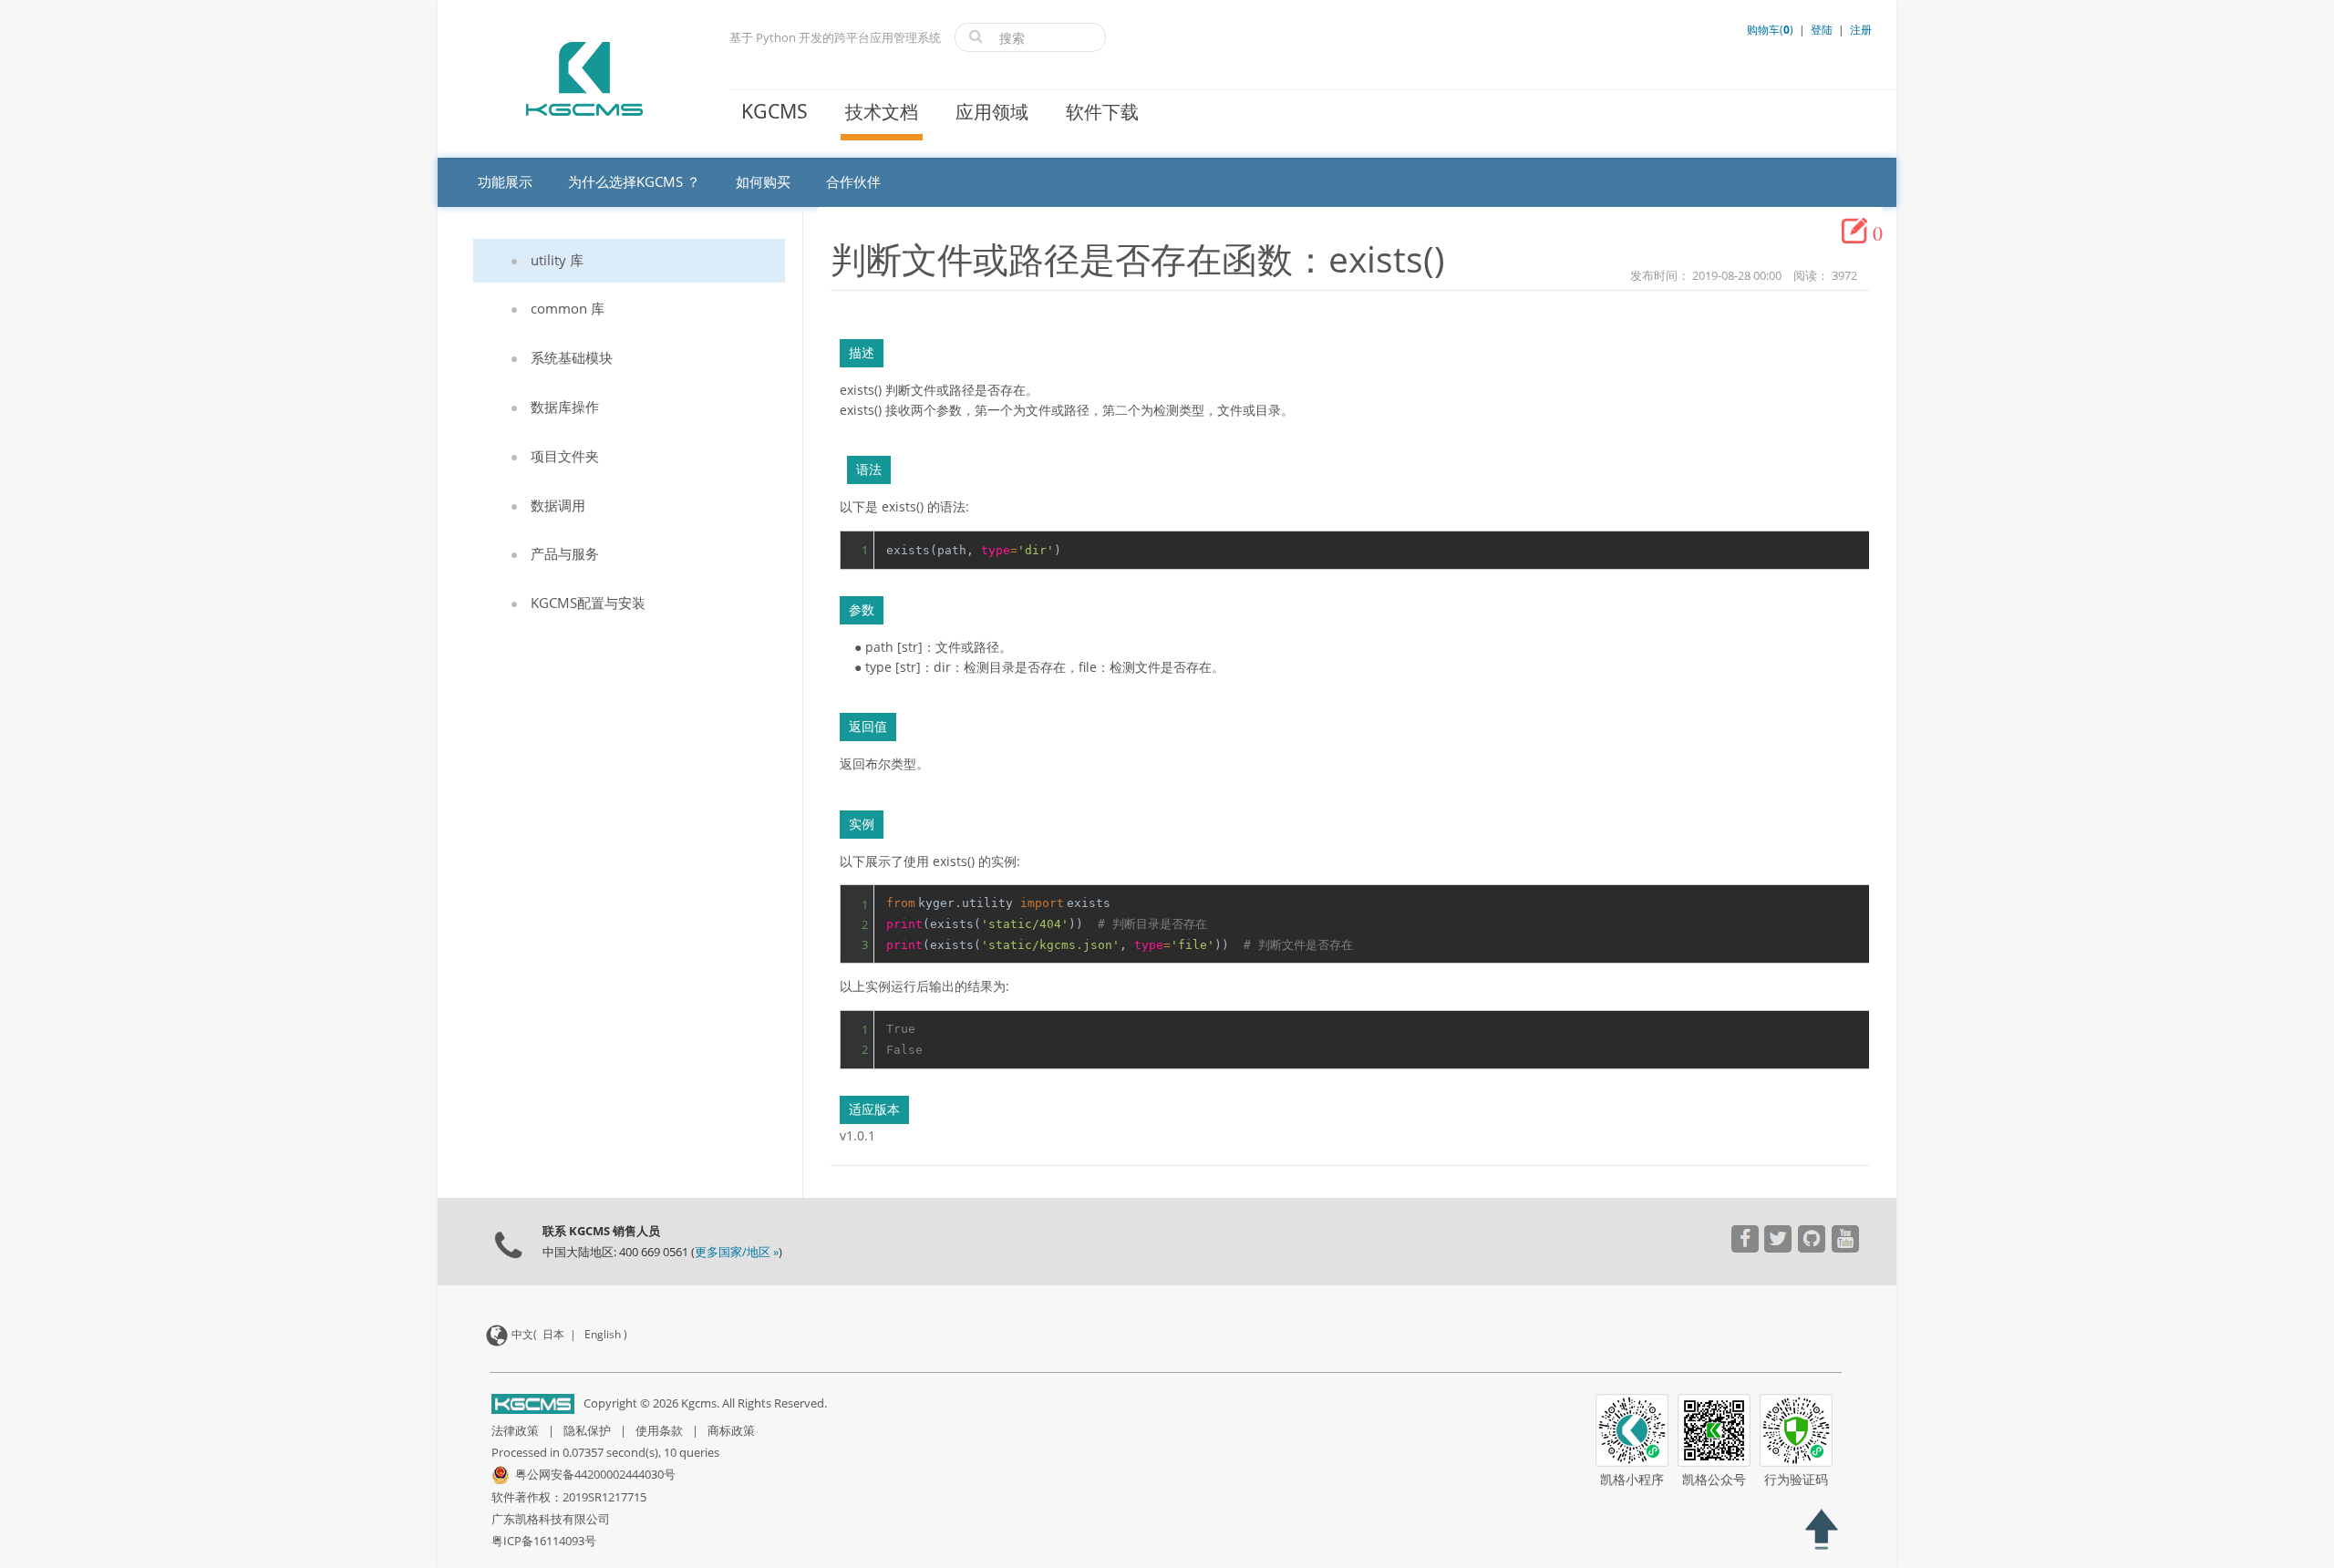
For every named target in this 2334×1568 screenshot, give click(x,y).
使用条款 (659, 1430)
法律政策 (515, 1430)
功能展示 (505, 181)
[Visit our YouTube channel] (1745, 1241)
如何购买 (763, 181)
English (603, 1334)
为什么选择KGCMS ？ (634, 181)
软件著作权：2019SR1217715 (569, 1497)
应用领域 (992, 112)
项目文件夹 (565, 456)
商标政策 (731, 1430)
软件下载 (1102, 112)
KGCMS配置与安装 (588, 603)
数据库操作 (565, 407)
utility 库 (557, 260)
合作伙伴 (853, 181)
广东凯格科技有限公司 (551, 1519)
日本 (553, 1334)
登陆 (1822, 30)
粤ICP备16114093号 (544, 1541)
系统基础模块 (572, 357)
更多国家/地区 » (737, 1252)
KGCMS (775, 111)
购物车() (1771, 30)
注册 (1861, 30)
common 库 (568, 308)
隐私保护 (587, 1430)
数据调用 (558, 505)
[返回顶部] (1821, 1532)
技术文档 (882, 112)
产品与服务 (565, 553)
